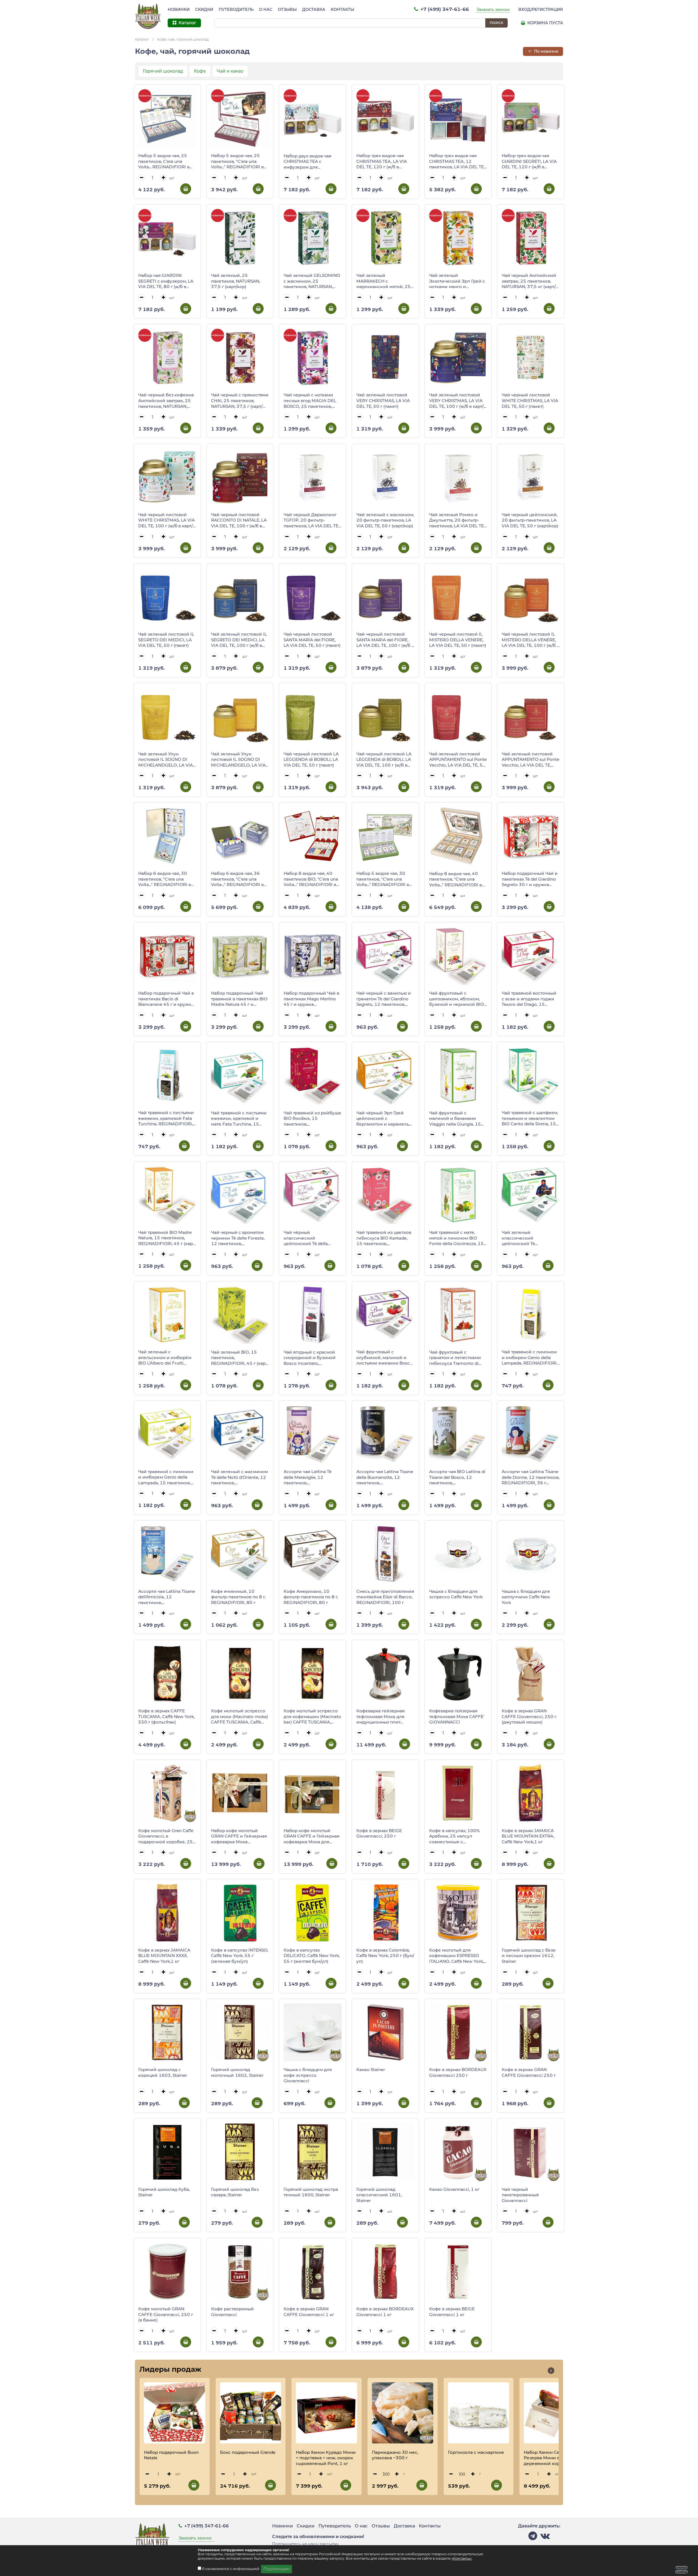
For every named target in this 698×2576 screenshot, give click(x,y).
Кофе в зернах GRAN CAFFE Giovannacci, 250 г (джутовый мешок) (529, 1716)
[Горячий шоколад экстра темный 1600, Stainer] (313, 2152)
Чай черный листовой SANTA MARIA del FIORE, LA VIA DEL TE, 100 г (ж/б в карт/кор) (385, 640)
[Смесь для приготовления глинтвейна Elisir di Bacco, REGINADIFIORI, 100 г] (385, 1554)
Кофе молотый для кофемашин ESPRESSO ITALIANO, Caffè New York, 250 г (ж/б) (456, 1956)
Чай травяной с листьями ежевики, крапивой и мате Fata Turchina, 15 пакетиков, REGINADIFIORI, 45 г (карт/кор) (240, 1119)
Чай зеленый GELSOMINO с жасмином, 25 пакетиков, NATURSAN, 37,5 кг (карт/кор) (312, 281)
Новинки (179, 10)
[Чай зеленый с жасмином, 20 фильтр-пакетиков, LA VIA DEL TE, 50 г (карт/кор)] (385, 477)
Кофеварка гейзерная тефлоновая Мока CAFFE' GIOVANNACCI (457, 1716)
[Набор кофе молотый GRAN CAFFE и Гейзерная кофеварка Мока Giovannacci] (240, 1793)
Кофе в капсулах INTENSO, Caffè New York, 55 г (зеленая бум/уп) (240, 1956)
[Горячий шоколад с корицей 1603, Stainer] (167, 2032)
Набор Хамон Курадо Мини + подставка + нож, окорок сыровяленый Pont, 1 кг (326, 2458)
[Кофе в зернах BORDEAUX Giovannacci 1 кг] (385, 2271)
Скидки (204, 10)
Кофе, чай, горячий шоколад (183, 39)
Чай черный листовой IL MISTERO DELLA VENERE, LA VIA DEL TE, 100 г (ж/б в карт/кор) (530, 640)
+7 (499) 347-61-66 (444, 9)
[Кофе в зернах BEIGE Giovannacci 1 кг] (458, 2271)
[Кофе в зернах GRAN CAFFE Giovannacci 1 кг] (313, 2271)
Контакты (342, 10)
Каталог (142, 39)
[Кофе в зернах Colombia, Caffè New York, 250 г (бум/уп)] (385, 1913)
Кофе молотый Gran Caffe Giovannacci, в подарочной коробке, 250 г (167, 1836)
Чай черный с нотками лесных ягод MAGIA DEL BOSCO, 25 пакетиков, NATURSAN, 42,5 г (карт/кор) (310, 401)
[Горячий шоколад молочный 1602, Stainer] (240, 2032)
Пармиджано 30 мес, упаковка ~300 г (395, 2455)
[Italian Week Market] (148, 16)
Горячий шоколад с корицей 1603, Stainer (163, 2072)
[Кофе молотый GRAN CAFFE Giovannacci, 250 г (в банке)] (167, 2271)
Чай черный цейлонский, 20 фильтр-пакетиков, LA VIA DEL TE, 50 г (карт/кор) (530, 520)
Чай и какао (230, 71)
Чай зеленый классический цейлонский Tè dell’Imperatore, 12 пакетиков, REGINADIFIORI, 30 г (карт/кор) (531, 1238)
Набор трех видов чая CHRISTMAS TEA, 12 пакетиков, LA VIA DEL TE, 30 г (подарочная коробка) (457, 161)
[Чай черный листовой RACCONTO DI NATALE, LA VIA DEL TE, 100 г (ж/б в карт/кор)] (240, 477)
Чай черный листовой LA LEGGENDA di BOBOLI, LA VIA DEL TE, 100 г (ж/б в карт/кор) (384, 760)
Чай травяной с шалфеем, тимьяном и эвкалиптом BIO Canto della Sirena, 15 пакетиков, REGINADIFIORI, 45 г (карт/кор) (531, 1118)
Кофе (200, 71)
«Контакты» (462, 2558)
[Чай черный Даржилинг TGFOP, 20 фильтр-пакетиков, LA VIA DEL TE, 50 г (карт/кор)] (313, 477)
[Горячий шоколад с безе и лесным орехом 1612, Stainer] (531, 1913)
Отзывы (287, 10)
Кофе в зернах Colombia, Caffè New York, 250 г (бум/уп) (385, 1956)
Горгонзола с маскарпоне (476, 2452)
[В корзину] (186, 189)
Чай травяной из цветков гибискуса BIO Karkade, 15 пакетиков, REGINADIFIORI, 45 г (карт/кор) (385, 1238)
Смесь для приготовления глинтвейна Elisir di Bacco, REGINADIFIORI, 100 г (385, 1597)
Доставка (314, 10)
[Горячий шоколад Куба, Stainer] (167, 2152)
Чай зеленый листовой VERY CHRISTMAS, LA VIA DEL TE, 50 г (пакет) (383, 400)
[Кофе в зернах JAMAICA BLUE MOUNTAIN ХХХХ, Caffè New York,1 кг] (167, 1913)
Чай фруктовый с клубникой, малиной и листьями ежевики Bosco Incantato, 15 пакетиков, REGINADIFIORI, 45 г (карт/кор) (385, 1358)
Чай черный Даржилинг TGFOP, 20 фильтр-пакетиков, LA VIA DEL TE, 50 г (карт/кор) (311, 520)
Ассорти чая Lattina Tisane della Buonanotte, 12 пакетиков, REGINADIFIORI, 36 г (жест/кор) (385, 1477)
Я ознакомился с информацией (231, 2569)
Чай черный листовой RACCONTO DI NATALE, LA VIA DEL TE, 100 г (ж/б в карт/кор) (239, 520)
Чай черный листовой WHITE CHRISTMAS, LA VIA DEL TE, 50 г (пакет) (530, 400)
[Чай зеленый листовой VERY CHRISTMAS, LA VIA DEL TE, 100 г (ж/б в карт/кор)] (458, 358)
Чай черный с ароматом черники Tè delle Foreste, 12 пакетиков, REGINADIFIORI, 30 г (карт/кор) (240, 1238)
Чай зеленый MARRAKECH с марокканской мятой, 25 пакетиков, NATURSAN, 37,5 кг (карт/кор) (383, 281)
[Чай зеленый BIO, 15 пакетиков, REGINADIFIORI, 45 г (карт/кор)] (240, 1315)
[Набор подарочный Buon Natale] (175, 2413)
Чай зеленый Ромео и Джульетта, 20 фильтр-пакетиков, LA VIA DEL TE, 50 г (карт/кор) (457, 520)
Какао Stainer (371, 2070)
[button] (551, 2371)
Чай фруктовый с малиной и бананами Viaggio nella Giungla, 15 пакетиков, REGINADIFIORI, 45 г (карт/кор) (458, 1119)
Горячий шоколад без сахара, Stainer (235, 2192)
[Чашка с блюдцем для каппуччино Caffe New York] (531, 1554)
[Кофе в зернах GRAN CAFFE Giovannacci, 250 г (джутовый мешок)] (531, 1673)
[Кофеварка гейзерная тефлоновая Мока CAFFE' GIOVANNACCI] (458, 1673)
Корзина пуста (545, 23)
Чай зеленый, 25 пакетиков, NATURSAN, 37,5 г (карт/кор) (236, 281)
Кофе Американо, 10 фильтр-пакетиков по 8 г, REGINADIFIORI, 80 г (311, 1597)
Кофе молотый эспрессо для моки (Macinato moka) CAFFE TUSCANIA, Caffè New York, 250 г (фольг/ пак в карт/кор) (240, 1717)
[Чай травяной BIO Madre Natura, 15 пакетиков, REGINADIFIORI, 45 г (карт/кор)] (167, 1195)
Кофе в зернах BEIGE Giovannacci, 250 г (379, 1833)
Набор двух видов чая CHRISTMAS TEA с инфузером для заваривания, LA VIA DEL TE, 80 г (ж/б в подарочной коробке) (312, 162)
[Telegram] (533, 2537)
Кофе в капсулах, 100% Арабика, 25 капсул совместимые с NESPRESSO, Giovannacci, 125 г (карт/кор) (456, 1836)
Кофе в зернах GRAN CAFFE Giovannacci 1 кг (309, 2312)
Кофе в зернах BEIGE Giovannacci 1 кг (452, 2312)
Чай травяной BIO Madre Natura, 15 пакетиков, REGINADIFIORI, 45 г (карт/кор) (167, 1238)
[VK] (545, 2537)
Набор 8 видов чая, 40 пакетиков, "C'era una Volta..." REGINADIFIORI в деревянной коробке (455, 879)
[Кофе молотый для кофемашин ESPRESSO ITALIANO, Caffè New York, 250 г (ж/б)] (458, 1913)
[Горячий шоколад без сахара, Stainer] (240, 2152)
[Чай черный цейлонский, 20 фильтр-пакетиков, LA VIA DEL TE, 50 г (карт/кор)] (531, 477)
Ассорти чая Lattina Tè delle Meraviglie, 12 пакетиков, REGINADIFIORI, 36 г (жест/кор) (308, 1477)
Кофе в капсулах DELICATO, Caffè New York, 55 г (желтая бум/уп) (312, 1956)
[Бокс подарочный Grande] (251, 2413)
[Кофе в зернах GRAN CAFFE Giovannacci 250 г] (531, 2032)
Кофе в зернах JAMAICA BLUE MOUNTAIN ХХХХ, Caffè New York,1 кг (164, 1956)
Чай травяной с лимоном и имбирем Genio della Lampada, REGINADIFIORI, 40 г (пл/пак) (530, 1358)
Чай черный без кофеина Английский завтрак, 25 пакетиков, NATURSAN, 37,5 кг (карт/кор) (166, 401)
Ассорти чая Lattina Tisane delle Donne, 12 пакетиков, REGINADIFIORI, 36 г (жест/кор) (531, 1477)
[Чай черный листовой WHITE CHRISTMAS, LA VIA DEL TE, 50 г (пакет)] (531, 358)
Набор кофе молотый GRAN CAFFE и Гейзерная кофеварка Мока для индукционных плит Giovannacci (312, 1836)
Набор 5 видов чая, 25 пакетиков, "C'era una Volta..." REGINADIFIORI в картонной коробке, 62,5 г (240, 161)
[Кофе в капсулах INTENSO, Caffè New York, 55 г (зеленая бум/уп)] (240, 1913)
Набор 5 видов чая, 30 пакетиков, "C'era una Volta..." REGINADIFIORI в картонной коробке (383, 879)
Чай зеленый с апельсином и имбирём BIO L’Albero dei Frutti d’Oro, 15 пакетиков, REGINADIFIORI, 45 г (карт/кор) (167, 1358)
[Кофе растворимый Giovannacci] (240, 2271)
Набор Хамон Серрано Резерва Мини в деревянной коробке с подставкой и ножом (549, 2458)
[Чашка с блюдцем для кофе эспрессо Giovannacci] (313, 2032)
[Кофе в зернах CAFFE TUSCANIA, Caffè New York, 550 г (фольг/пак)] (167, 1673)
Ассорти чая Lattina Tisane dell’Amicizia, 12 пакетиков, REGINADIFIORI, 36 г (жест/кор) (167, 1597)
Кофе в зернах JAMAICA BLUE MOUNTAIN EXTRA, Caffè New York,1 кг (528, 1836)
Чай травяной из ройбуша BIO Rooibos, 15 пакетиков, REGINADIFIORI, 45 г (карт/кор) (312, 1119)
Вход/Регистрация (541, 10)
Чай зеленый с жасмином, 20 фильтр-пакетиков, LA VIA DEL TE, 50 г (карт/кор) (385, 520)
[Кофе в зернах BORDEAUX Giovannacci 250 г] (458, 2032)
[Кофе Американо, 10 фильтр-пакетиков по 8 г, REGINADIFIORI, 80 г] (313, 1554)
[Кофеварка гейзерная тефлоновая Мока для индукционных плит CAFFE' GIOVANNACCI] (385, 1673)
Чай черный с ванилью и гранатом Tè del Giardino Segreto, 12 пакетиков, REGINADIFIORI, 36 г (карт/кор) (385, 999)
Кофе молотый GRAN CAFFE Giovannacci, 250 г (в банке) (166, 2314)
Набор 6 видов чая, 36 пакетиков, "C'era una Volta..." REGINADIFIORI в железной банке (237, 879)
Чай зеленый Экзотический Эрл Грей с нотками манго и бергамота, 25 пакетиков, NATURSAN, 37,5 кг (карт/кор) (457, 281)
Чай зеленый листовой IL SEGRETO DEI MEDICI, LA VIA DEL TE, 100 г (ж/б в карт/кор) (239, 640)
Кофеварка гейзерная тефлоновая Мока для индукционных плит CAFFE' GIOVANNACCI (380, 1717)
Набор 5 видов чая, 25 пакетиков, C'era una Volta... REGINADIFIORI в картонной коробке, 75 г (165, 161)
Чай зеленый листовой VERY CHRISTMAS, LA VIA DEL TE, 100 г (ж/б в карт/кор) (456, 401)
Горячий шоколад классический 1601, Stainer (379, 2195)
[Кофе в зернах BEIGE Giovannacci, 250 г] (385, 1793)
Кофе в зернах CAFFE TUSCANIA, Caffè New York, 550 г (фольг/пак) (166, 1716)
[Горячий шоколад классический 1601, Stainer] (385, 2152)
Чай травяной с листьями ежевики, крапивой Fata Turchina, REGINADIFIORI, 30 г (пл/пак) (166, 1118)
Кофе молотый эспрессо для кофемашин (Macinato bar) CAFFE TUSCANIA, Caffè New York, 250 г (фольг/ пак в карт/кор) (312, 1717)
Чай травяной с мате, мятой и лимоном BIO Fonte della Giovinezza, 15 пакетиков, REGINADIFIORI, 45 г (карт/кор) (458, 1238)
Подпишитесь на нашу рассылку (305, 2544)
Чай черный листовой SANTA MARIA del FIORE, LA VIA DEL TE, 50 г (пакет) (312, 640)
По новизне (546, 51)
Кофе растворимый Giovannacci (232, 2312)
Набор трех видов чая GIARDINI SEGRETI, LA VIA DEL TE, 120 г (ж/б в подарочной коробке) (529, 161)
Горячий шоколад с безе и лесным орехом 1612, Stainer (529, 1956)
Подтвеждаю (276, 2569)
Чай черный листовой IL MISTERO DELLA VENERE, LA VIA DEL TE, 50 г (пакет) (458, 640)
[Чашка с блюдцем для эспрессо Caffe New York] (458, 1554)
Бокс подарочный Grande (248, 2452)
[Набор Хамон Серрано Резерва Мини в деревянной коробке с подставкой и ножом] (554, 2413)
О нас (266, 10)
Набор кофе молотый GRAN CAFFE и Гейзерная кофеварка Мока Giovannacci (239, 1836)
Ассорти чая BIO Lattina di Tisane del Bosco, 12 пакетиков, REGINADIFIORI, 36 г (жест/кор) (457, 1477)
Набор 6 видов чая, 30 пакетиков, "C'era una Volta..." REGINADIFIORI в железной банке (165, 879)
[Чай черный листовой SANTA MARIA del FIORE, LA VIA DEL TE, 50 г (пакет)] (313, 597)
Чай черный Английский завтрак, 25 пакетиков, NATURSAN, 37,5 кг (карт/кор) (529, 281)
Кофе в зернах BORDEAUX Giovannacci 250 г (458, 2072)
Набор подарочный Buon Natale (171, 2455)
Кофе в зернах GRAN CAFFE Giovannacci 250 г (529, 2072)
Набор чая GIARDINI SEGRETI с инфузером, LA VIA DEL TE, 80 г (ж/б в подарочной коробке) (166, 281)
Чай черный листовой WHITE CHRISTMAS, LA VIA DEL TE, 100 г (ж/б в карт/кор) (166, 520)
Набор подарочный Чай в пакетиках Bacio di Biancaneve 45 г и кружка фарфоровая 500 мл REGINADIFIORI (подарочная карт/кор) (166, 999)
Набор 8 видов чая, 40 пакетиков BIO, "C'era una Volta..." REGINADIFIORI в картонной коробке (311, 879)
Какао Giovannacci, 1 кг (454, 2189)
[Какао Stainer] (385, 2032)
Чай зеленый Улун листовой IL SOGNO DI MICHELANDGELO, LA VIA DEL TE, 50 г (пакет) (166, 760)
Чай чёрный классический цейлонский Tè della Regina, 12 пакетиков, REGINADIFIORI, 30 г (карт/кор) (312, 1238)
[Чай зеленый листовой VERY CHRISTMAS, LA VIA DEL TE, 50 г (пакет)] (385, 358)
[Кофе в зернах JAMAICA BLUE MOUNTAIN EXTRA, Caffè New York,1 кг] (531, 1793)
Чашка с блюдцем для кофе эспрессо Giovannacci (308, 2075)
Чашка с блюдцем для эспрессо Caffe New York (456, 1594)
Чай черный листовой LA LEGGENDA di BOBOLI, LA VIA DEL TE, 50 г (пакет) (311, 759)
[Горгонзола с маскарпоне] (479, 2413)
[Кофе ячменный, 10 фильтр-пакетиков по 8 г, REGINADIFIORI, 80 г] (240, 1554)
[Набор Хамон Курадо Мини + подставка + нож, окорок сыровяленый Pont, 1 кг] (327, 2413)
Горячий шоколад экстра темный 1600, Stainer (311, 2192)
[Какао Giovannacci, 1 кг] (458, 2152)
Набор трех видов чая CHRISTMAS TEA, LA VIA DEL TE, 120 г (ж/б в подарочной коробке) (382, 161)
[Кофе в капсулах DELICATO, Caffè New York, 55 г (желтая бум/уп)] (313, 1913)
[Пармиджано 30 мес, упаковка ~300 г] (403, 2413)
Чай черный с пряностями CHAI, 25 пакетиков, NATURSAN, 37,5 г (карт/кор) (240, 401)
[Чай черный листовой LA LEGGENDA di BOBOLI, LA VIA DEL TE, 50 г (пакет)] (313, 716)
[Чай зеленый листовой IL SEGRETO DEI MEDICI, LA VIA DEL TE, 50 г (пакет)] (167, 597)
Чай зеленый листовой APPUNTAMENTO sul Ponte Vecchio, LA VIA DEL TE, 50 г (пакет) (458, 760)
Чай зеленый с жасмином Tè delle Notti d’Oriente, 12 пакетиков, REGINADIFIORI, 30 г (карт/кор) (240, 1477)
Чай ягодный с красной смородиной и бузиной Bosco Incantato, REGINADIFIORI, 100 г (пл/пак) (312, 1358)
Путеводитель (236, 10)
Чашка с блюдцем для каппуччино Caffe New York (526, 1597)
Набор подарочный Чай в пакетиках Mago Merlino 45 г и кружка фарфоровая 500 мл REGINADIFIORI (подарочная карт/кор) (311, 999)
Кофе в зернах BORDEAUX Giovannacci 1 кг (385, 2312)
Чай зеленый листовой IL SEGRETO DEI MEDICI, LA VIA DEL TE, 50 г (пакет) (166, 640)
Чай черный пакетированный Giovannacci (520, 2195)
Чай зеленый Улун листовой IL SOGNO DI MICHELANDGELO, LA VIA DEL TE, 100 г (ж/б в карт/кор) (238, 760)
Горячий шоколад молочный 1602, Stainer (237, 2072)
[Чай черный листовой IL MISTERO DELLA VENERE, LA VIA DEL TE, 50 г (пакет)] (458, 597)
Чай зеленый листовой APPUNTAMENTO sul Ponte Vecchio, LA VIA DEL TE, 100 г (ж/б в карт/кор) (530, 760)
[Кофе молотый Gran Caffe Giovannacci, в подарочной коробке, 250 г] (167, 1793)
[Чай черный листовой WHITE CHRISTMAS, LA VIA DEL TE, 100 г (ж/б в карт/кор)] (167, 477)
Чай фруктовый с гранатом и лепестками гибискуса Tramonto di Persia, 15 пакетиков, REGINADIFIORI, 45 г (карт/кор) (458, 1358)
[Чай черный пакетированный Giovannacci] (531, 2152)
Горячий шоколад (163, 71)
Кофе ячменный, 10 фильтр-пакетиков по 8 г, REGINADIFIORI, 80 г (238, 1597)
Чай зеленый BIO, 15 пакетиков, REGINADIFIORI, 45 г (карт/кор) (240, 1358)
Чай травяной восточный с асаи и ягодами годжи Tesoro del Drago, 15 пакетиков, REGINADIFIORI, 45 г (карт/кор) (531, 999)
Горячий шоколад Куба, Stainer (164, 2192)
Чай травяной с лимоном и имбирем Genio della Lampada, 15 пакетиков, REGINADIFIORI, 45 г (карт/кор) (167, 1477)
